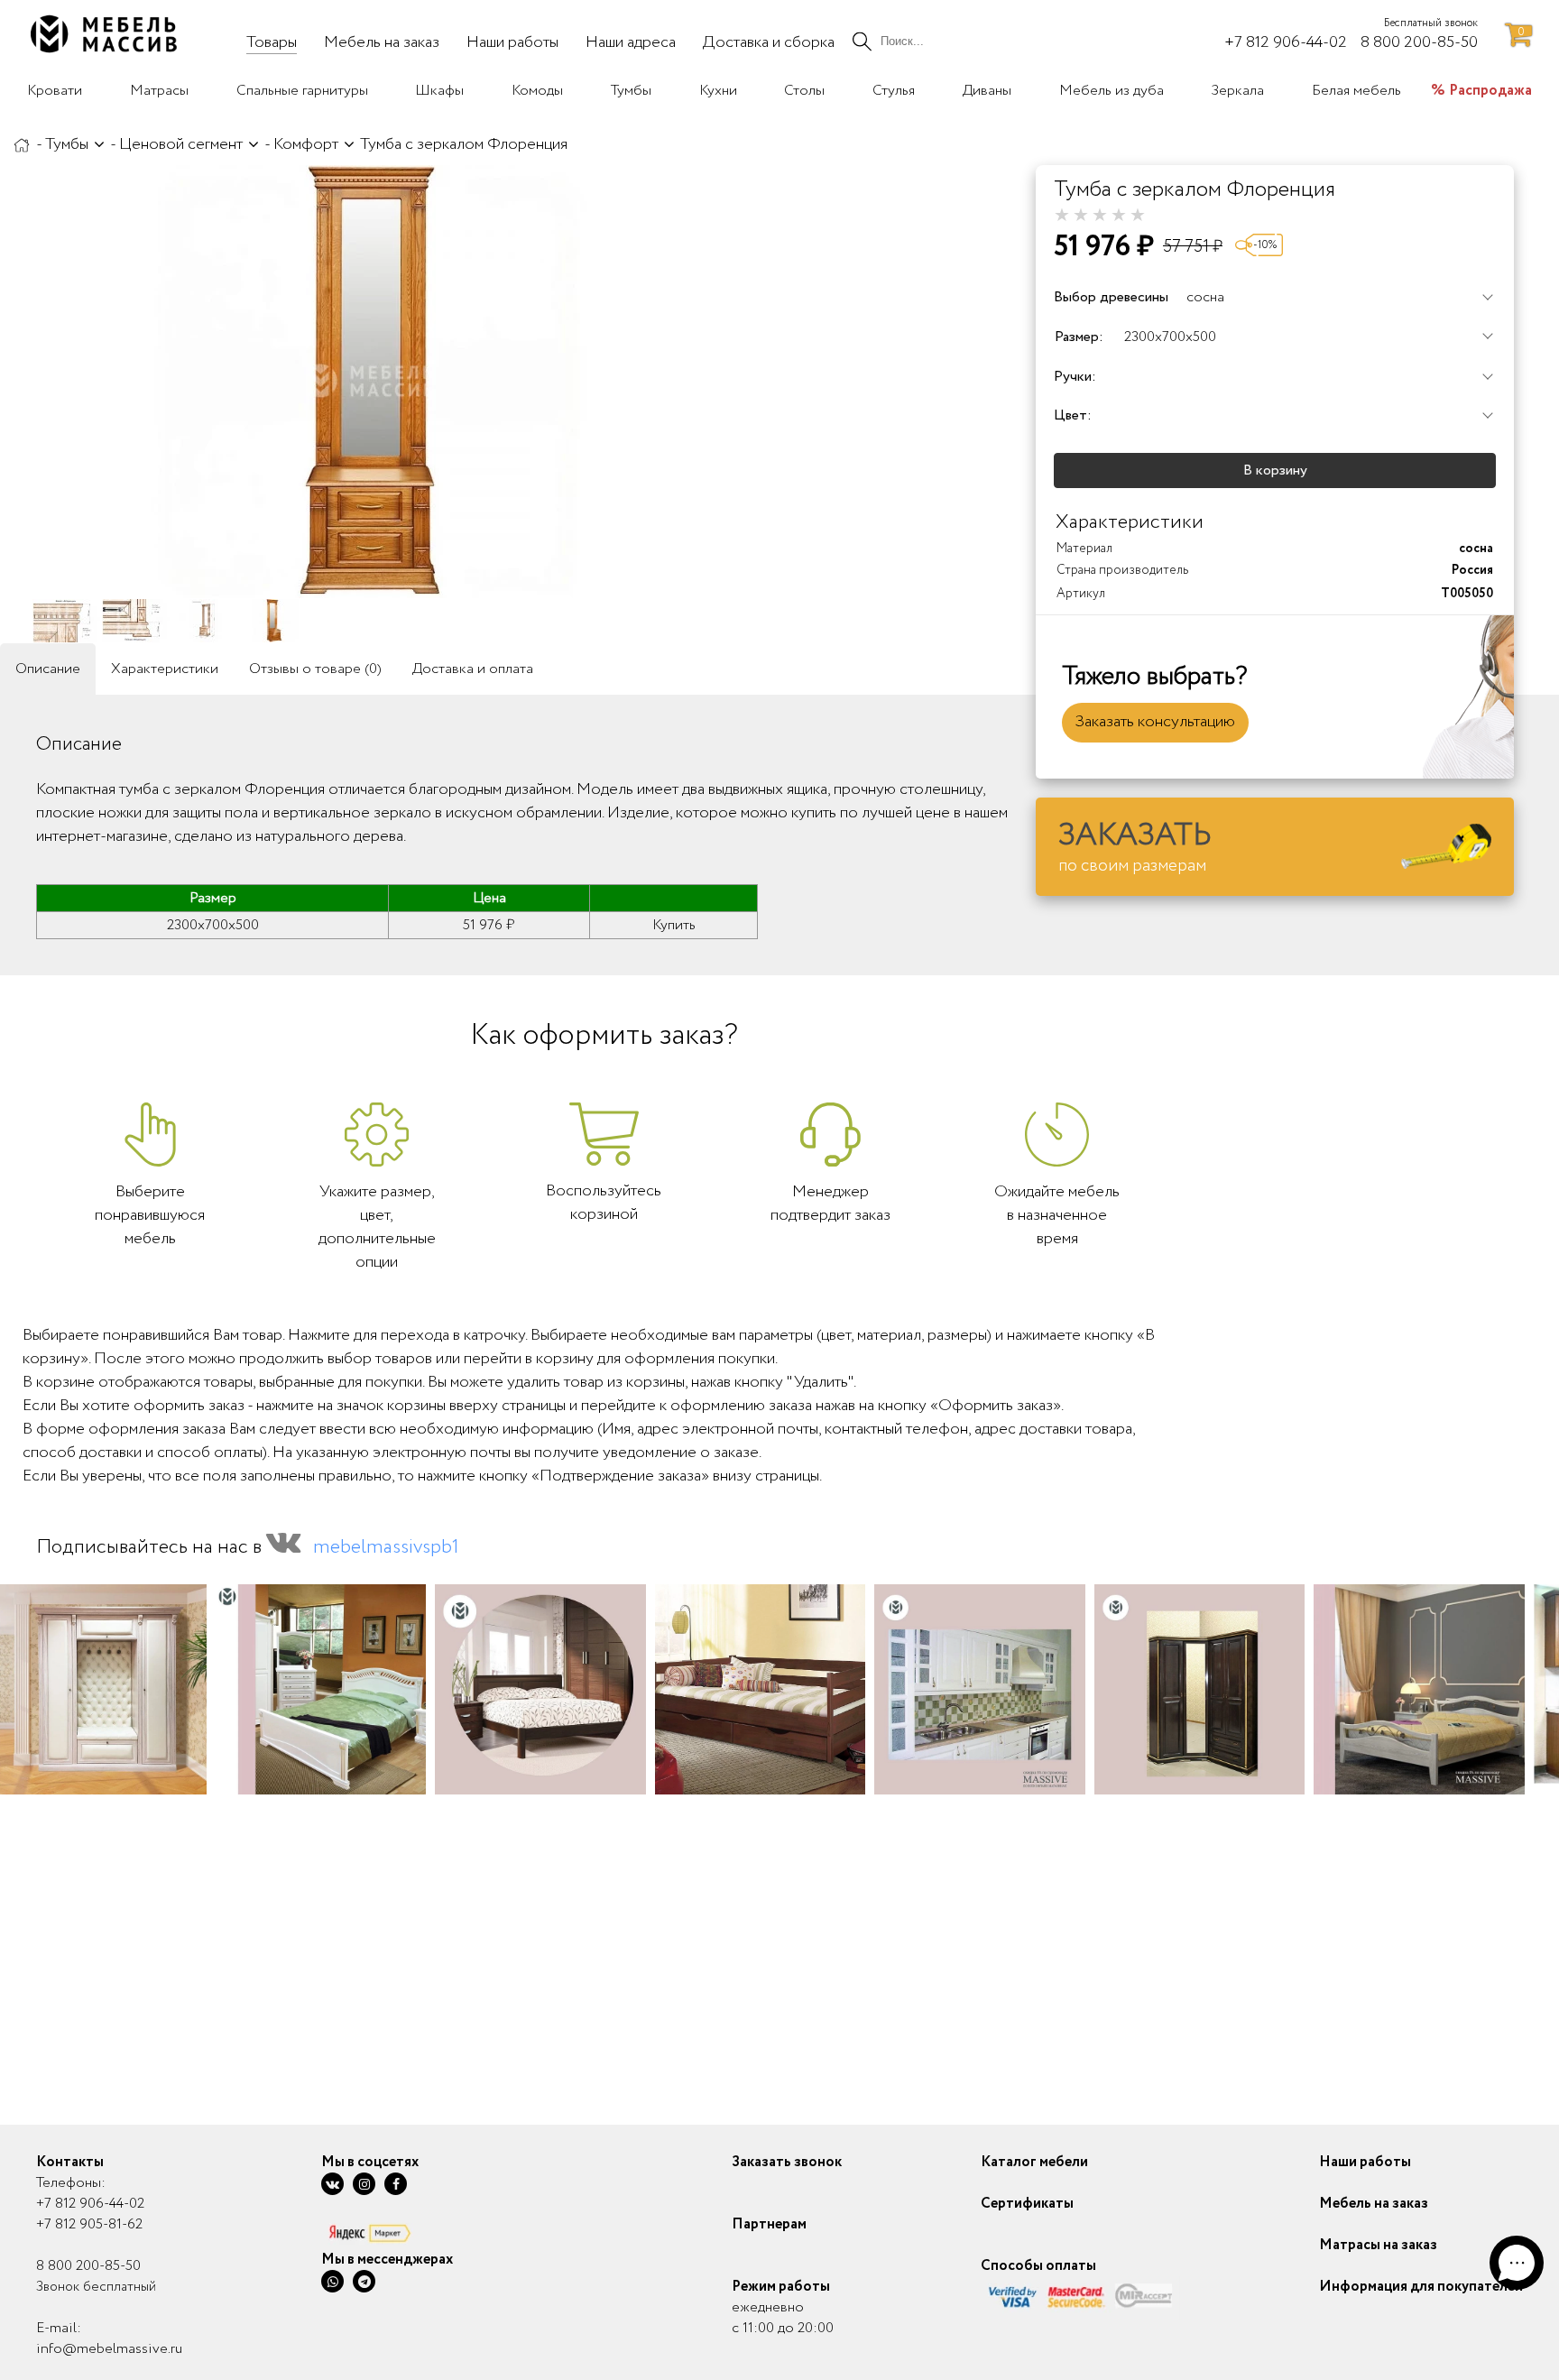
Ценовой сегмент (181, 144)
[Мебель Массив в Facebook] (396, 2184)
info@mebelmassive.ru (109, 2349)
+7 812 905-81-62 (89, 2224)
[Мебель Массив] (22, 144)
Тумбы (67, 144)
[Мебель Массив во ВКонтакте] (332, 2184)
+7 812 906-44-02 (90, 2204)
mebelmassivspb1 (386, 1547)
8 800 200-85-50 (88, 2266)
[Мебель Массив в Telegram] (364, 2281)
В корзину (1275, 470)
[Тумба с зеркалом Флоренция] (370, 382)
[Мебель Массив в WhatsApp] (332, 2281)
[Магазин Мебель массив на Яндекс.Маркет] (387, 2232)
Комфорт (306, 144)
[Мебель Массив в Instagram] (364, 2184)
